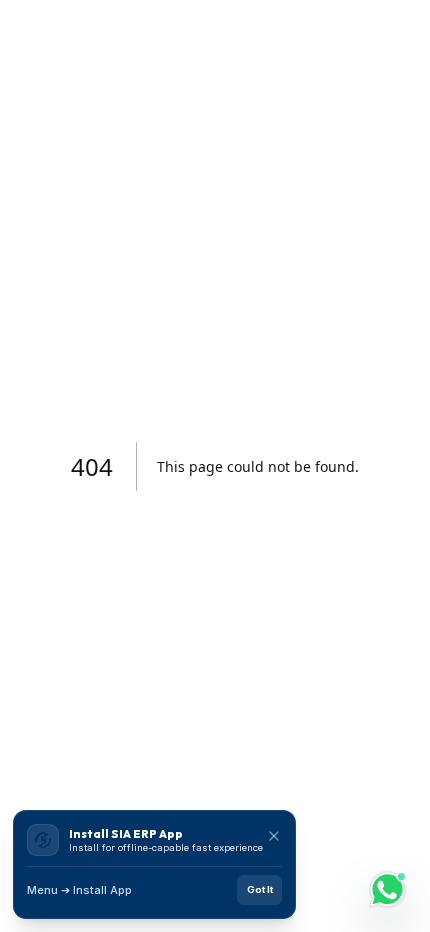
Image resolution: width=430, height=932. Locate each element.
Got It (260, 889)
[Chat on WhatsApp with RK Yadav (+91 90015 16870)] (387, 889)
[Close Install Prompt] (274, 836)
